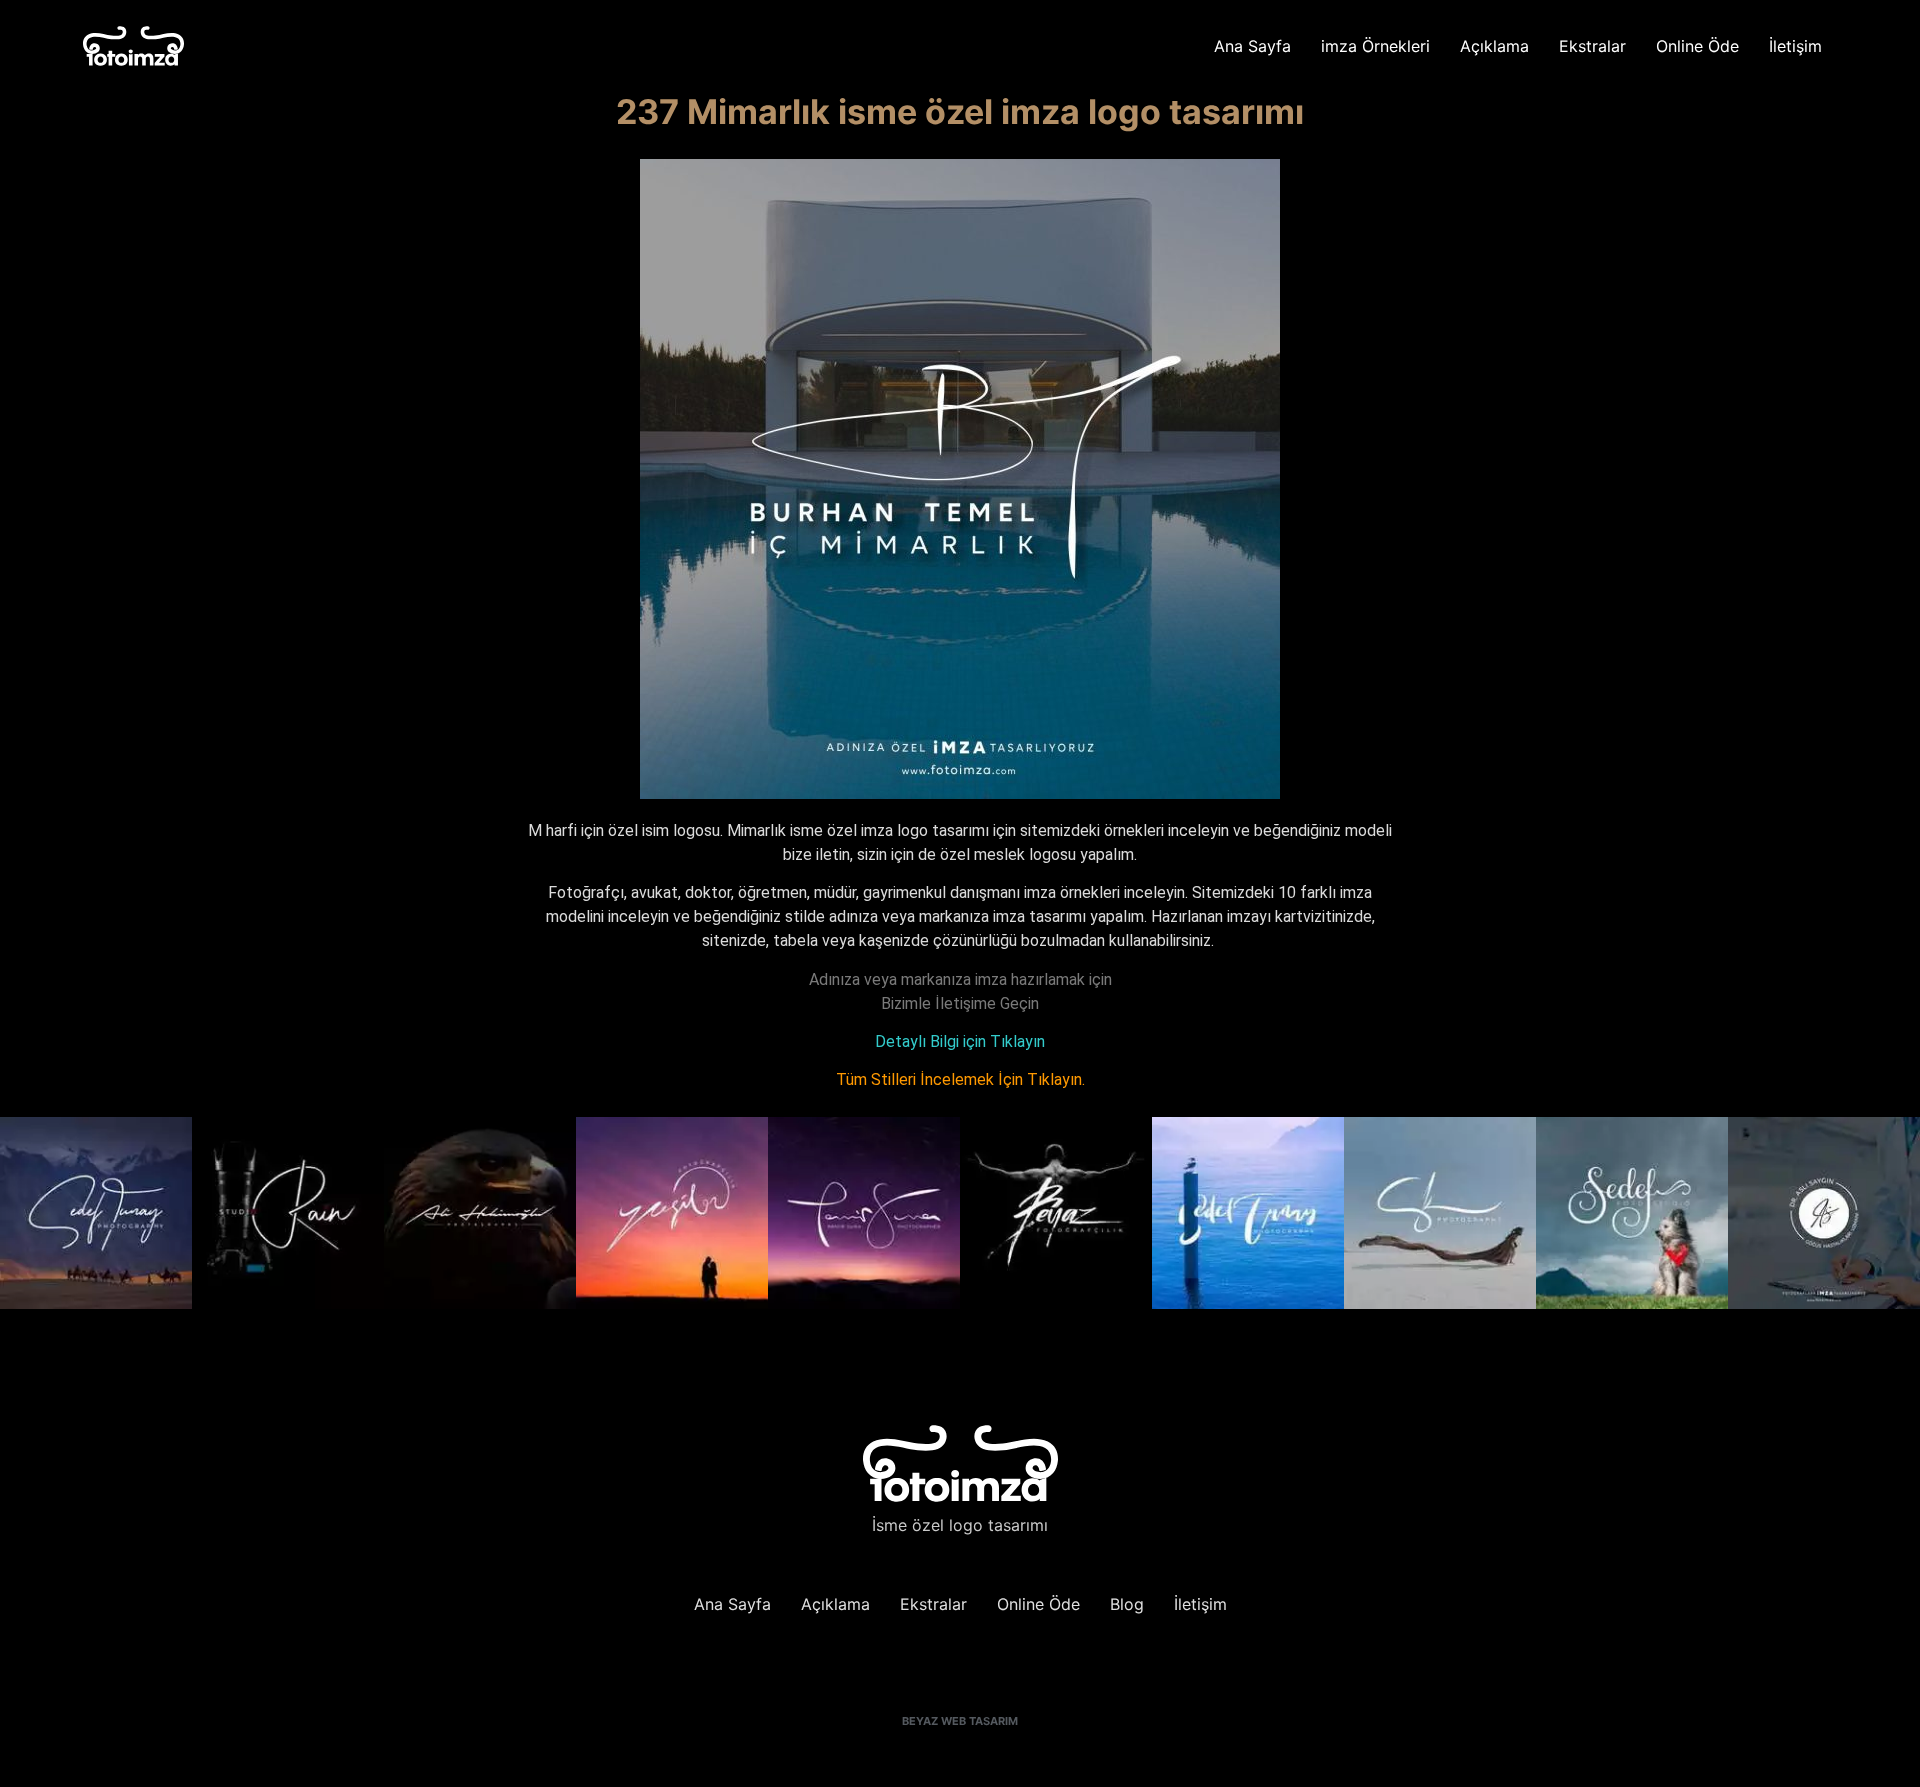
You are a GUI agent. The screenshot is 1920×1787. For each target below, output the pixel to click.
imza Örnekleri (1375, 46)
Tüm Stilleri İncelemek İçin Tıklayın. (960, 1079)
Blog (1127, 1604)
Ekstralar (1592, 46)
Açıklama (1494, 46)
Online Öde (1697, 46)
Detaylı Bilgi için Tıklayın (960, 1041)
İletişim (1795, 46)
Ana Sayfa (1252, 46)
